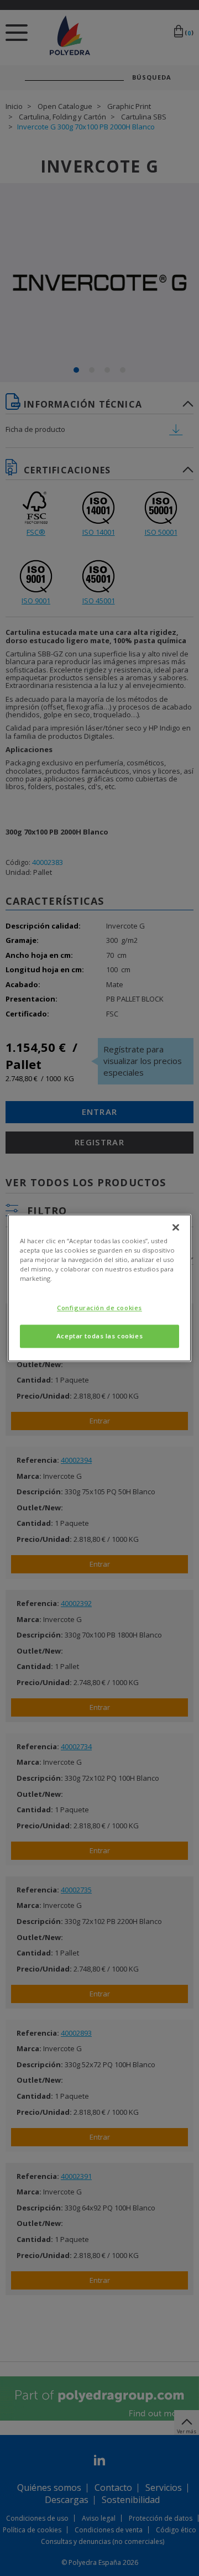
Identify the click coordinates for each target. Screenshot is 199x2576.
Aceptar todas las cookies (99, 1336)
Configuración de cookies (99, 1308)
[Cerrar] (176, 1227)
